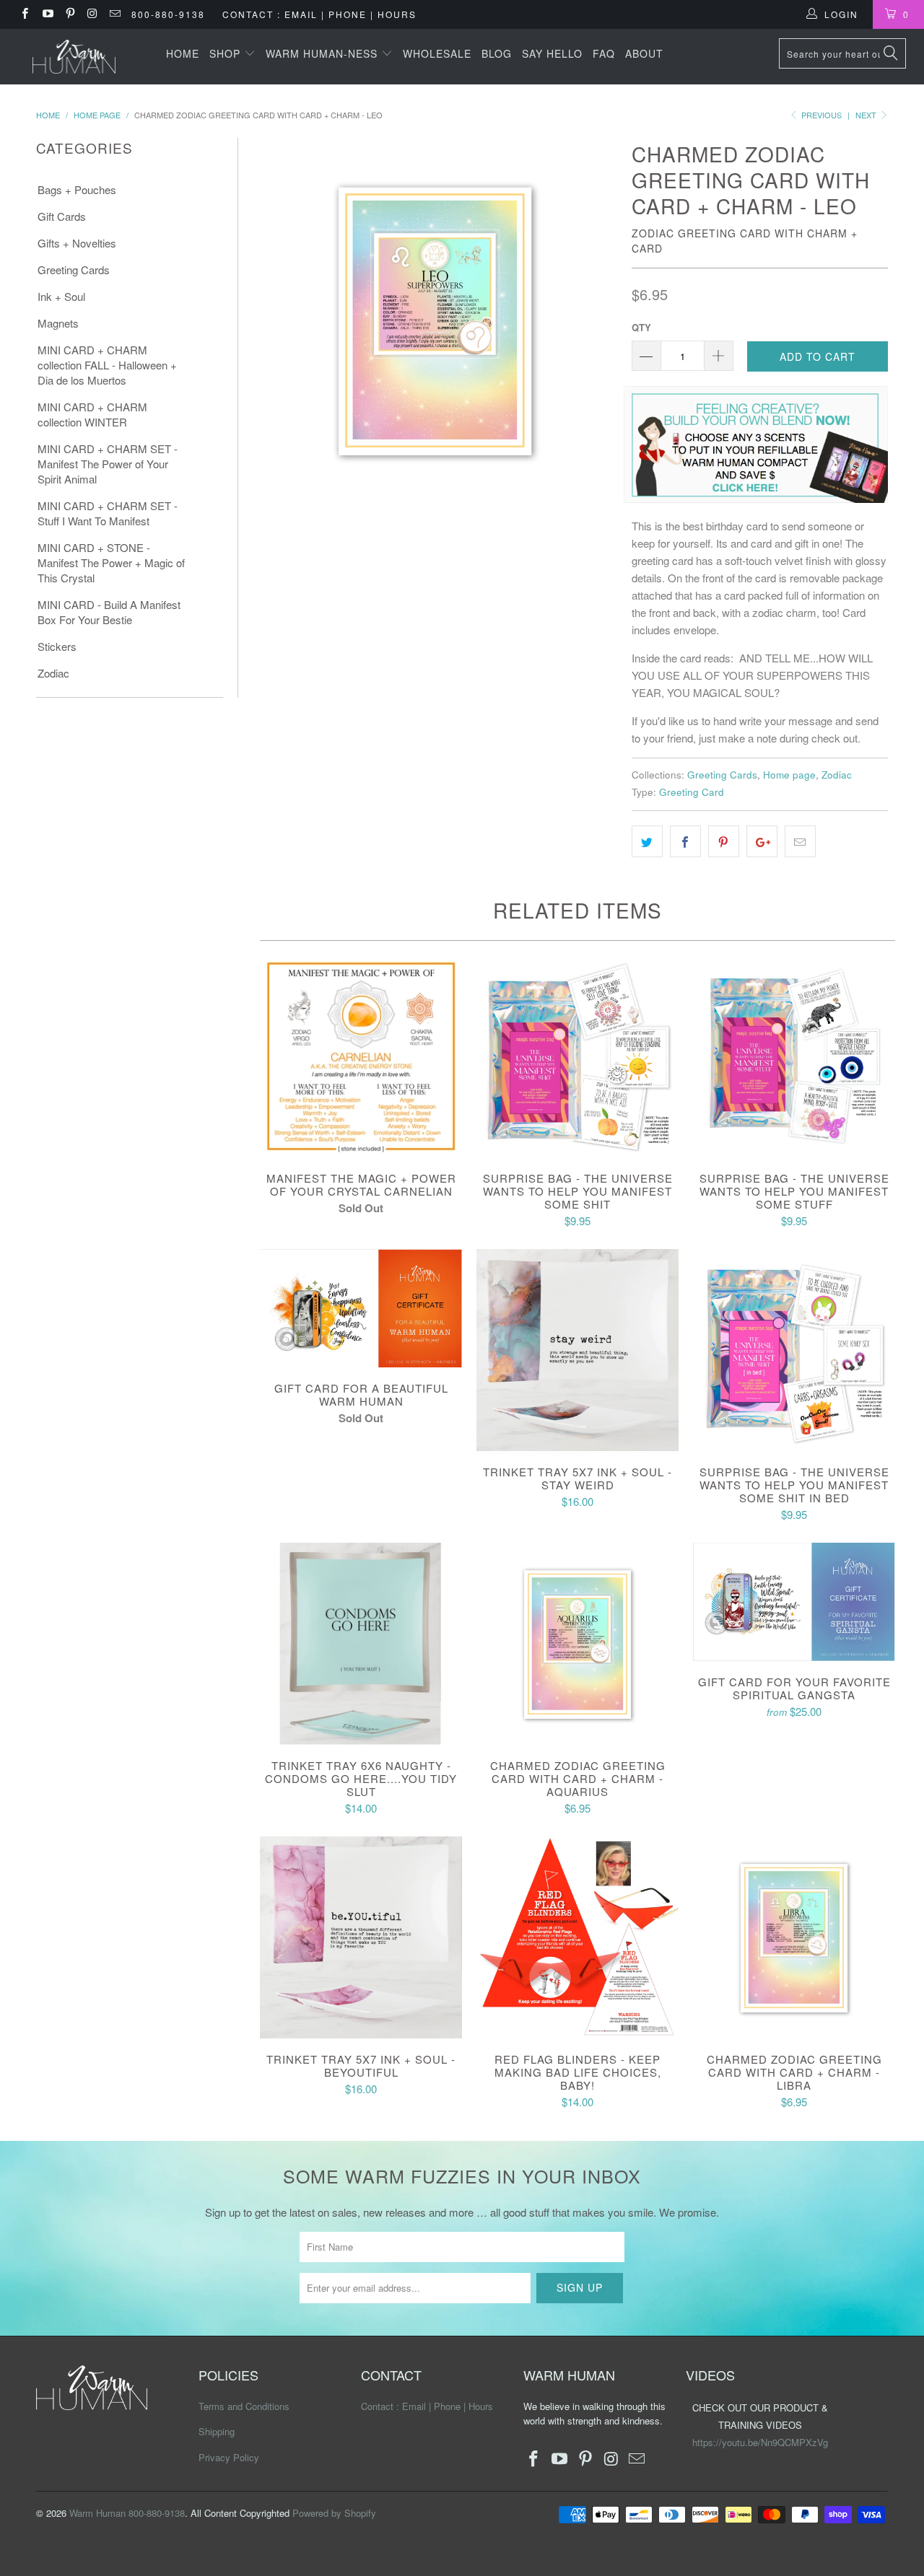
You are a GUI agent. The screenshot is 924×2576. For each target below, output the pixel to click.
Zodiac (53, 673)
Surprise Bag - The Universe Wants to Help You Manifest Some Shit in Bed (794, 1350)
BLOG (497, 53)
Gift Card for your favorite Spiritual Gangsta (794, 1602)
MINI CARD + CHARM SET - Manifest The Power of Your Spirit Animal (108, 464)
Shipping (217, 2431)
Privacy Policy (229, 2457)
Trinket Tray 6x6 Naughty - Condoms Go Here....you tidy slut (361, 1644)
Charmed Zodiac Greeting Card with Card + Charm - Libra (794, 1937)
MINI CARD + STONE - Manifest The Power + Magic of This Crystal (111, 562)
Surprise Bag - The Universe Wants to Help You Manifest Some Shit (577, 1056)
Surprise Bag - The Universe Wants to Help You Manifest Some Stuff (794, 1056)
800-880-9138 (168, 14)
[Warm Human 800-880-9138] (74, 57)
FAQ (604, 53)
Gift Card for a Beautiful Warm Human (361, 1308)
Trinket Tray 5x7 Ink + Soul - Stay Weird (577, 1350)
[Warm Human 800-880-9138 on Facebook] (24, 14)
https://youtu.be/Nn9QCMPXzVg (760, 2442)
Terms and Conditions (244, 2406)
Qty (641, 327)
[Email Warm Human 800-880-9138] (114, 14)
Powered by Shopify (334, 2513)
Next (867, 115)
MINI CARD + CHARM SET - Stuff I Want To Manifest (108, 513)
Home (183, 53)
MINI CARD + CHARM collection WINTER (92, 414)
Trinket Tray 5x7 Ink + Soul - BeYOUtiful (361, 1937)
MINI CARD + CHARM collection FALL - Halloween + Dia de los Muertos (107, 365)
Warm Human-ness (323, 53)
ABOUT (644, 53)
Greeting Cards (74, 270)
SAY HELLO (552, 53)
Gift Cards (62, 216)
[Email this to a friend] (800, 841)
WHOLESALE (437, 53)
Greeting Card (692, 792)
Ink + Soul (61, 296)
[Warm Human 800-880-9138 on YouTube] (47, 14)
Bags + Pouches (77, 189)
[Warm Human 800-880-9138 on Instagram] (92, 14)
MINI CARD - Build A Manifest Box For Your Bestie (109, 612)
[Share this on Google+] (762, 841)
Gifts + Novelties (77, 243)
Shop (227, 53)
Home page (789, 775)
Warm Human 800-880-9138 (127, 2513)
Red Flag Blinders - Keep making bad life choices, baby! (577, 1937)
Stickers (57, 646)
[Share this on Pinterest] (724, 841)
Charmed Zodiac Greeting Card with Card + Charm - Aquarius (577, 1644)
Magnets (58, 323)
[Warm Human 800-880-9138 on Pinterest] (70, 14)
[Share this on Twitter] (647, 841)
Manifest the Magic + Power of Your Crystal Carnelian (361, 1056)
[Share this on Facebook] (685, 841)
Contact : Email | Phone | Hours (319, 14)
